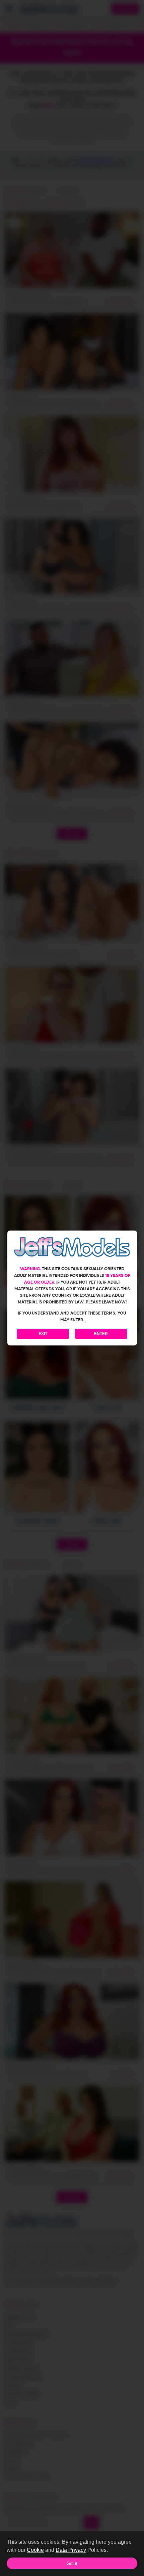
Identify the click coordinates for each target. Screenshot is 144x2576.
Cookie (35, 2550)
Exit (43, 1334)
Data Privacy (71, 2550)
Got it (72, 2563)
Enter (101, 1334)
